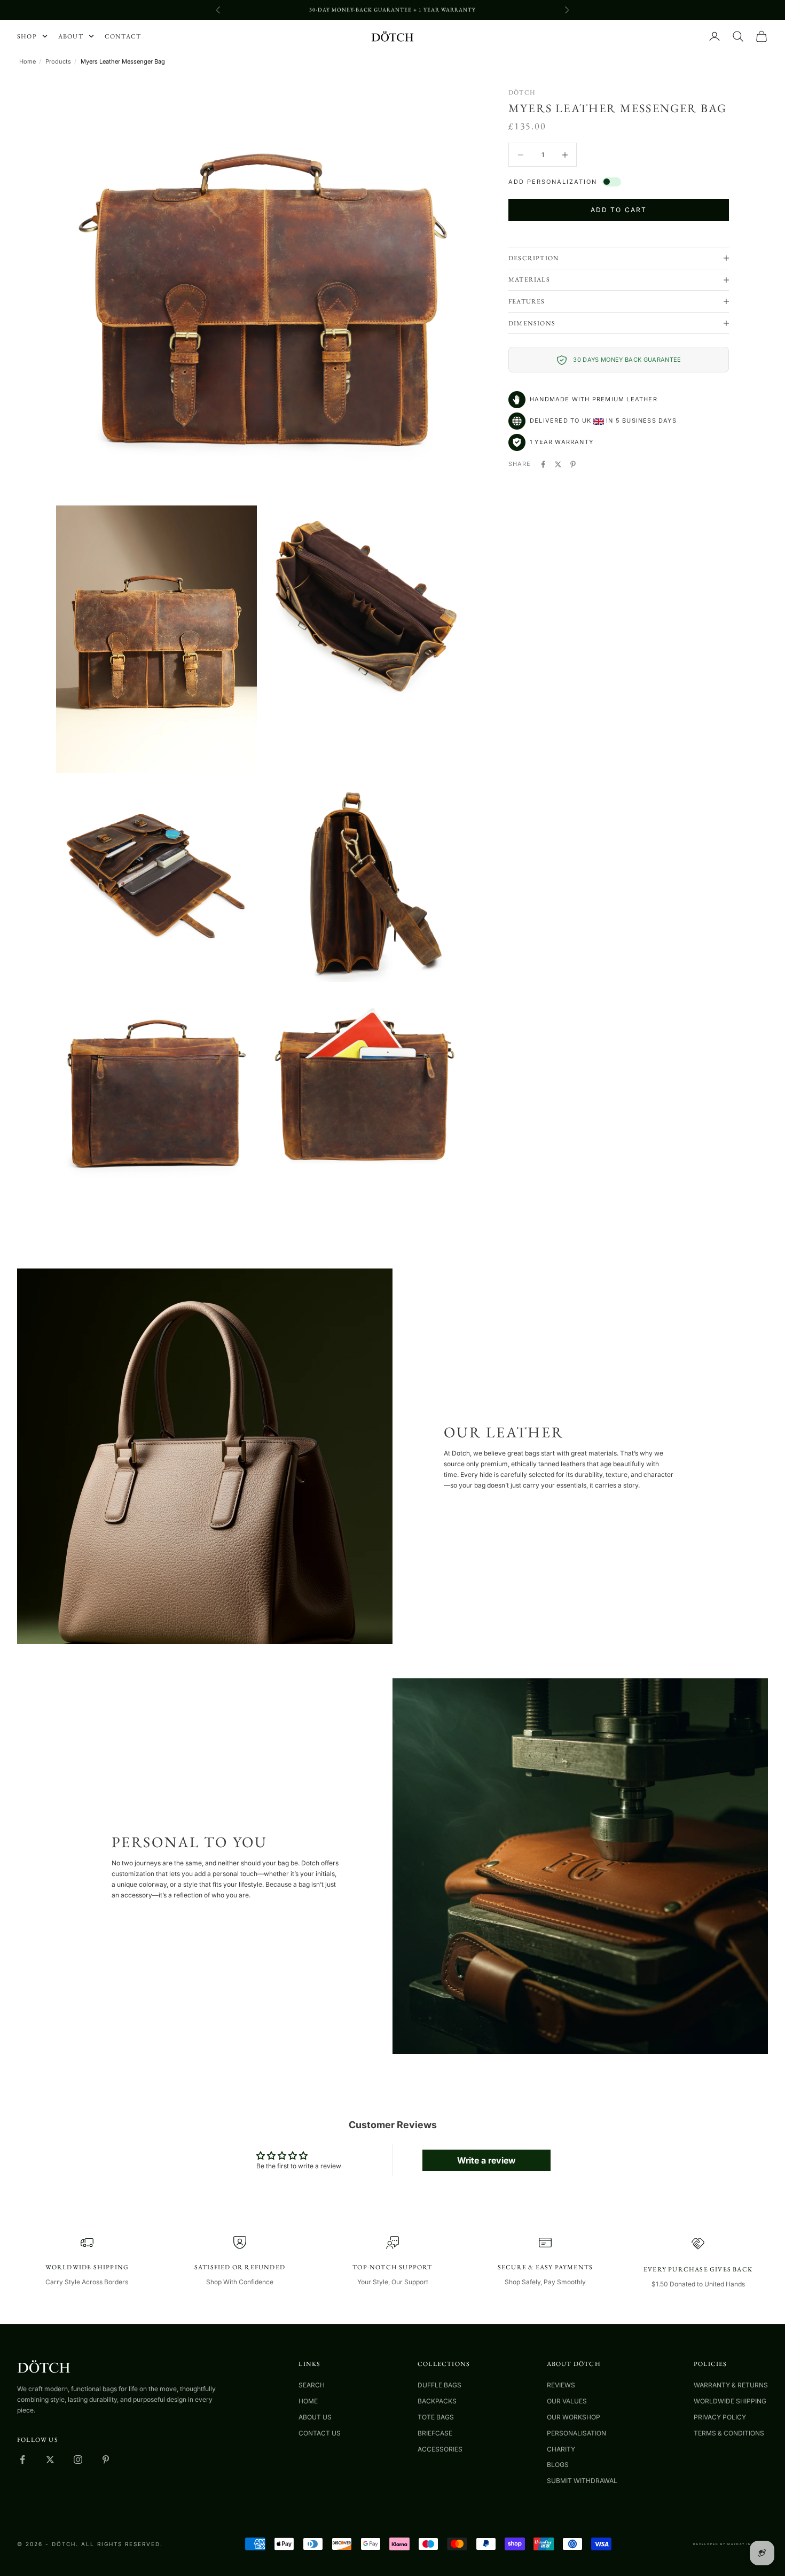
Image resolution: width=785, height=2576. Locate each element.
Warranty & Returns (731, 2385)
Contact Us (320, 2433)
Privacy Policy (720, 2417)
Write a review (486, 2160)
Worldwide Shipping (730, 2401)
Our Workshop (574, 2417)
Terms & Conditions (729, 2433)
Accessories (440, 2449)
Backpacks (437, 2401)
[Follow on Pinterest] (106, 2460)
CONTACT (123, 36)
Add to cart (618, 210)
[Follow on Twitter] (50, 2460)
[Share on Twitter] (558, 464)
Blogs (558, 2465)
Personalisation (576, 2433)
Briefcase (435, 2433)
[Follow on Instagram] (78, 2460)
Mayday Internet (748, 2544)
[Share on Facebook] (543, 464)
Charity (561, 2449)
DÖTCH (522, 92)
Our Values (567, 2401)
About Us (315, 2417)
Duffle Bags (439, 2385)
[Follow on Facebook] (22, 2460)
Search (312, 2385)
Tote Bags (436, 2417)
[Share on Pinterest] (573, 464)
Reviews (561, 2385)
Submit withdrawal (582, 2481)
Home (28, 62)
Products (58, 62)
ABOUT (71, 36)
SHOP (27, 36)
